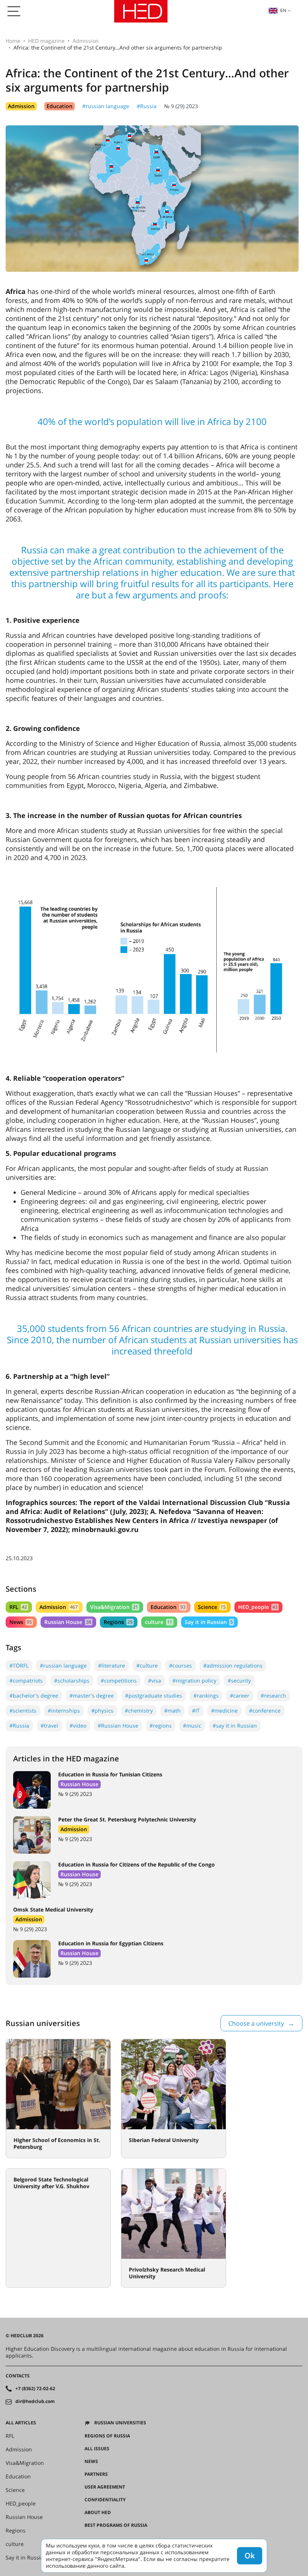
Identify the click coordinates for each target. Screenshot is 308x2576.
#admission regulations (233, 1665)
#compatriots (26, 1680)
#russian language (106, 106)
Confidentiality (105, 2500)
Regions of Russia (107, 2436)
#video (78, 1726)
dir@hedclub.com (35, 2401)
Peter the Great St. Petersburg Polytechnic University (127, 1819)
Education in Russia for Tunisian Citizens (110, 1774)
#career (240, 1695)
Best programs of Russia (116, 2525)
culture (159, 1622)
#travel (49, 1726)
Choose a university (256, 2023)
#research (273, 1695)
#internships (64, 1711)
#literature (112, 1665)
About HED (98, 2513)
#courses (180, 1665)
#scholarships (72, 1680)
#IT (196, 1711)
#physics (102, 1711)
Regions (118, 1622)
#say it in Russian (235, 1726)
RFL (18, 1607)
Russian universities (120, 2423)
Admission (86, 41)
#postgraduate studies (154, 1695)
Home (13, 41)
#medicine (224, 1711)
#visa (155, 1680)
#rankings (206, 1695)
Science (212, 1607)
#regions (161, 1726)
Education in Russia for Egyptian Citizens (111, 1943)
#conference (265, 1711)
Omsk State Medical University (53, 1909)
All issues (97, 2449)
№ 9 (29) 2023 (181, 106)
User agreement (105, 2487)
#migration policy (194, 1680)
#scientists (23, 1711)
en (283, 10)
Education (60, 106)
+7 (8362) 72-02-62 (35, 2389)
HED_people (258, 1607)
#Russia (147, 106)
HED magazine (46, 41)
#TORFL (19, 1665)
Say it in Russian (209, 1622)
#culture (147, 1665)
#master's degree (92, 1695)
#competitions (119, 1680)
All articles (21, 2423)
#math (172, 1711)
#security (239, 1680)
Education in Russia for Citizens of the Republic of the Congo (137, 1864)
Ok (250, 2556)
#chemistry (139, 1711)
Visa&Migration (114, 1607)
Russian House (68, 1622)
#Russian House (118, 1726)
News (21, 1622)
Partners (96, 2474)
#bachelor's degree (34, 1695)
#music (192, 1726)
